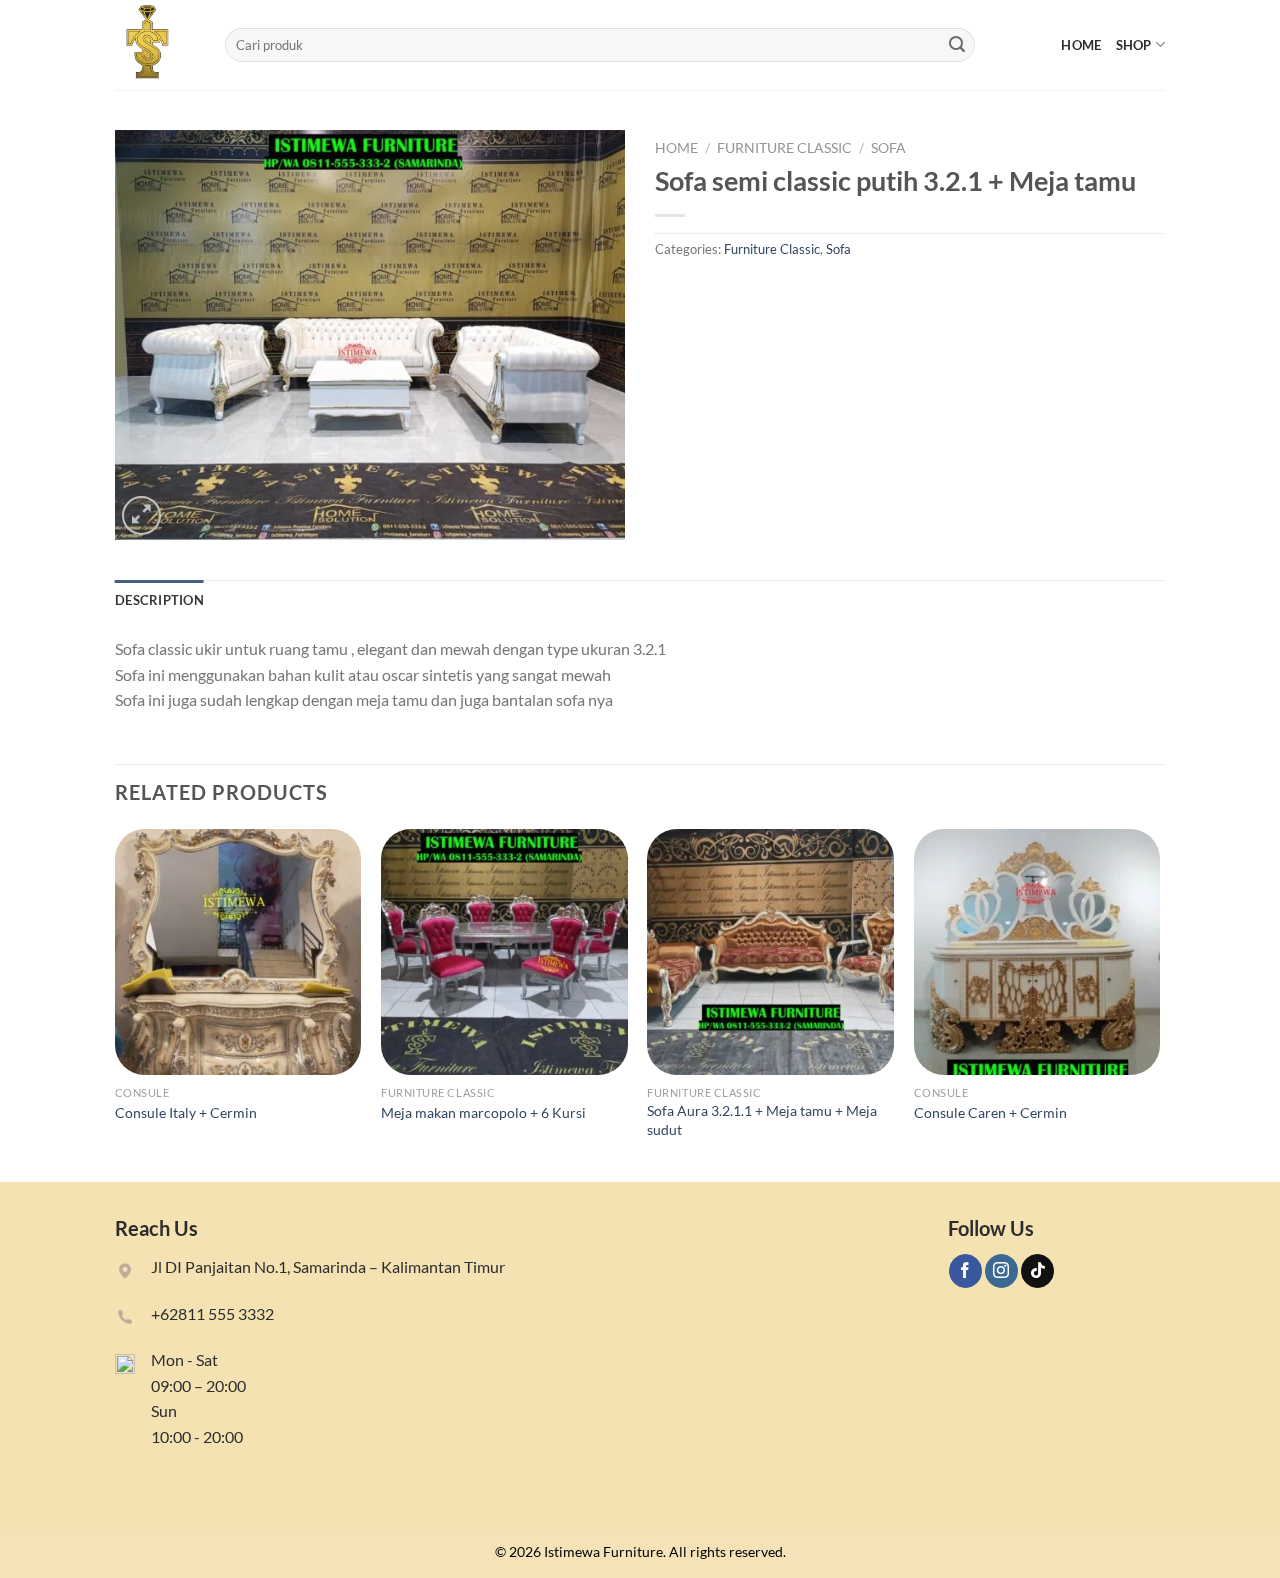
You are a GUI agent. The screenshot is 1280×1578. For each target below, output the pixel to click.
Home (1081, 45)
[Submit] (957, 45)
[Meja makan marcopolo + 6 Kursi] (504, 952)
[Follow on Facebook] (965, 1271)
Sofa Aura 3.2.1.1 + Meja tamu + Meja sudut (762, 1120)
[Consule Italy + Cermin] (238, 952)
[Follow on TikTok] (1037, 1271)
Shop (1134, 45)
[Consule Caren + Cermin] (1037, 952)
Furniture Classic (784, 148)
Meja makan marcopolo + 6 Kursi (483, 1112)
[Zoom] (141, 515)
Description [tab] (159, 600)
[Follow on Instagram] (1001, 1271)
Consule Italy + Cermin (186, 1112)
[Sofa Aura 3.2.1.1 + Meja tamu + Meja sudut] (770, 952)
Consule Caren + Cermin (990, 1112)
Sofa (888, 148)
